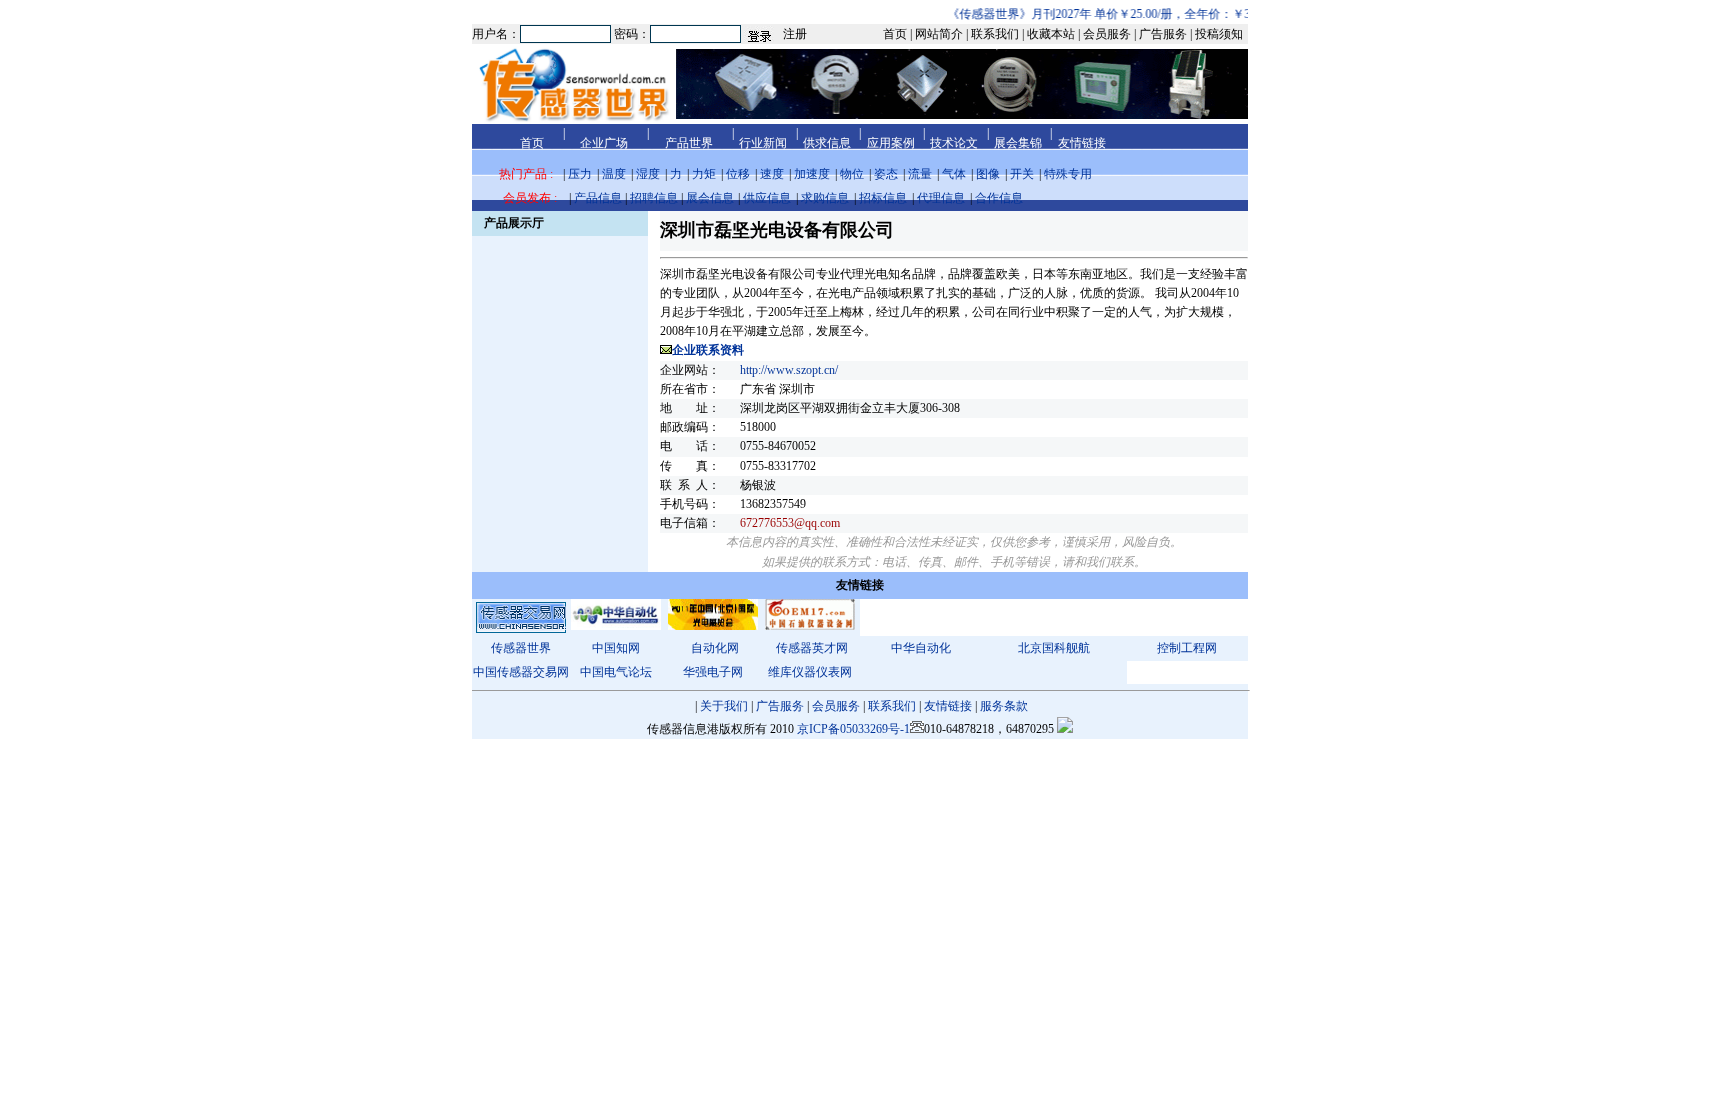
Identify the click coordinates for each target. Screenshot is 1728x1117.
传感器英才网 (812, 648)
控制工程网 (1187, 648)
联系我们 (892, 706)
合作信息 (999, 198)
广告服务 (780, 706)
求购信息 (825, 198)
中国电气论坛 (616, 672)
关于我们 (724, 706)
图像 (988, 174)
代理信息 (941, 198)
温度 (614, 174)
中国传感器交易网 (521, 672)
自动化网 (715, 648)
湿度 (648, 174)
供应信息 (767, 198)
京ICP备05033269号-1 (853, 729)
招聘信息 (654, 198)
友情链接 (948, 706)
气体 (954, 174)
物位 (852, 174)
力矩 (704, 174)
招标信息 (883, 198)
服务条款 (1004, 706)
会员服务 (836, 706)
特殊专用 (1068, 174)
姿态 (886, 174)
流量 (920, 174)
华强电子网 (713, 672)
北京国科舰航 (1054, 648)
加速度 (812, 174)
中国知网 (616, 648)
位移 (738, 174)
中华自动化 (921, 648)
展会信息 (710, 198)
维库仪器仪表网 (810, 672)
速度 (772, 174)
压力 (580, 174)
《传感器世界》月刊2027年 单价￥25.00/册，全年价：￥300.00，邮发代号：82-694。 (1162, 14)
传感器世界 (521, 648)
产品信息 (598, 198)
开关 (1022, 174)
